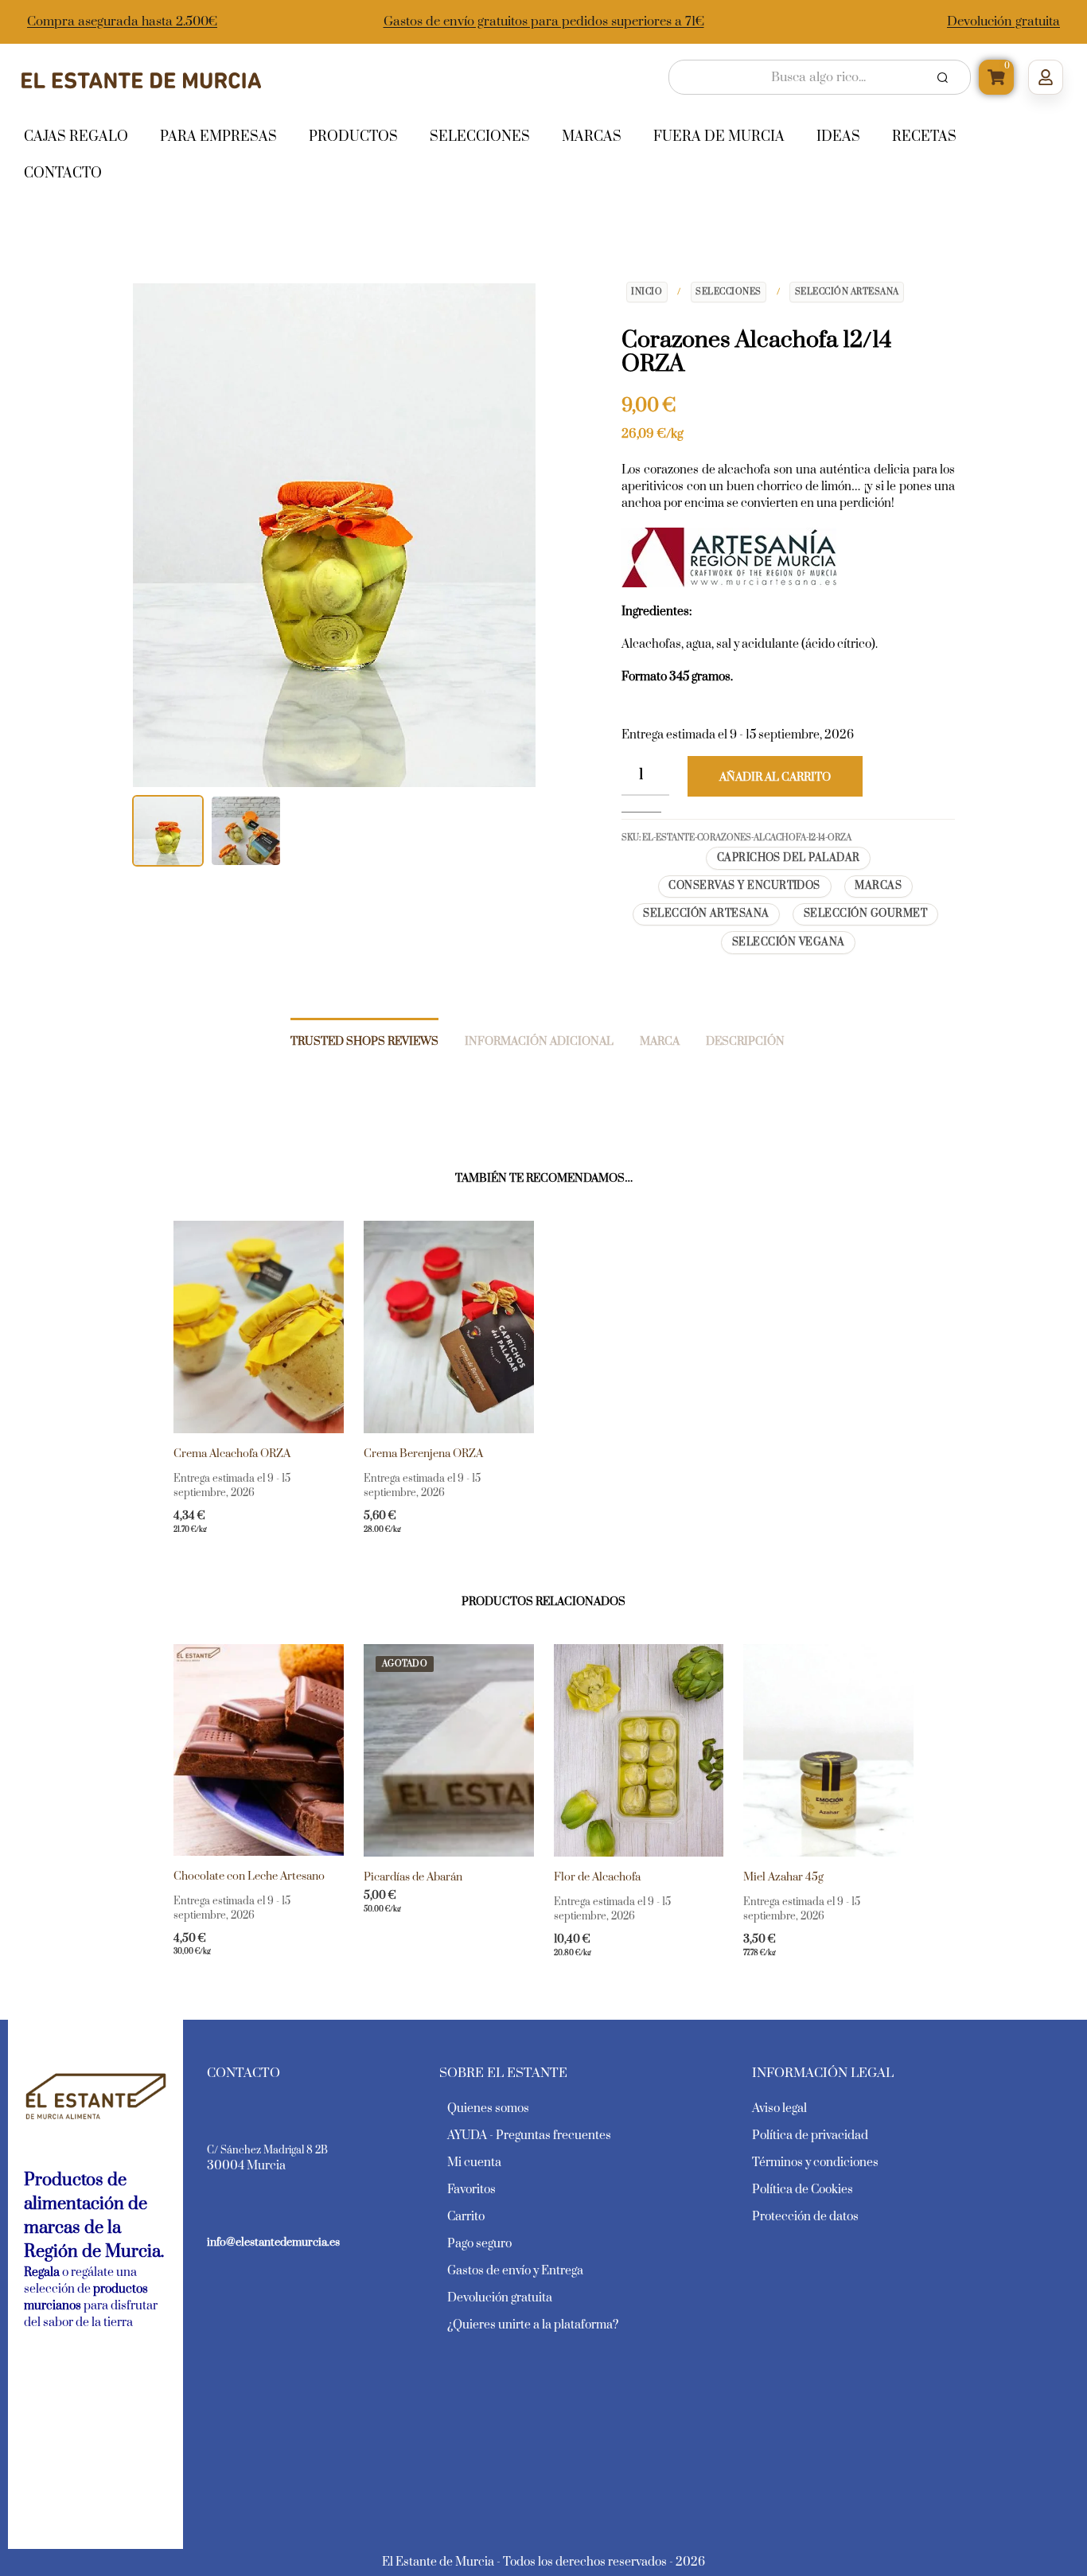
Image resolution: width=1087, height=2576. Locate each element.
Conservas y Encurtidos (744, 886)
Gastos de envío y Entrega (515, 2271)
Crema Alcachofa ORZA (232, 1454)
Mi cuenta (474, 2163)
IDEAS (838, 137)
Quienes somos (488, 2108)
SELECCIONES (729, 292)
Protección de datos (805, 2217)
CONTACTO (63, 173)
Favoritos (471, 2190)
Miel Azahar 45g (783, 1877)
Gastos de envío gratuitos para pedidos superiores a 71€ (544, 21)
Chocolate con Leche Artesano (249, 1876)
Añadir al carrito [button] (229, 1541)
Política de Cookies (803, 2190)
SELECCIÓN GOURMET (865, 914)
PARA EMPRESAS (218, 137)
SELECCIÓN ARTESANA (847, 292)
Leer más (392, 1920)
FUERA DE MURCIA (719, 137)
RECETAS (924, 137)
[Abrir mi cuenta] (1046, 77)
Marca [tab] (660, 1042)
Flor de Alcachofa (597, 1877)
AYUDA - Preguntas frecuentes (529, 2136)
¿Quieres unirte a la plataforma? (533, 2325)
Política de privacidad (810, 2136)
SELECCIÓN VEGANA (789, 942)
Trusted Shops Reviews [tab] (364, 1042)
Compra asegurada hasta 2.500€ (122, 21)
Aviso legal (779, 2108)
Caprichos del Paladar (789, 858)
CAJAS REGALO (76, 137)
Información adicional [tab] (539, 1042)
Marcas (878, 886)
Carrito (466, 2217)
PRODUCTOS (353, 137)
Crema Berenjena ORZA (423, 1454)
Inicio (647, 292)
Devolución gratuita (1003, 21)
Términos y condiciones (815, 2163)
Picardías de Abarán (413, 1877)
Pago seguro (479, 2244)
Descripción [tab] (745, 1042)
